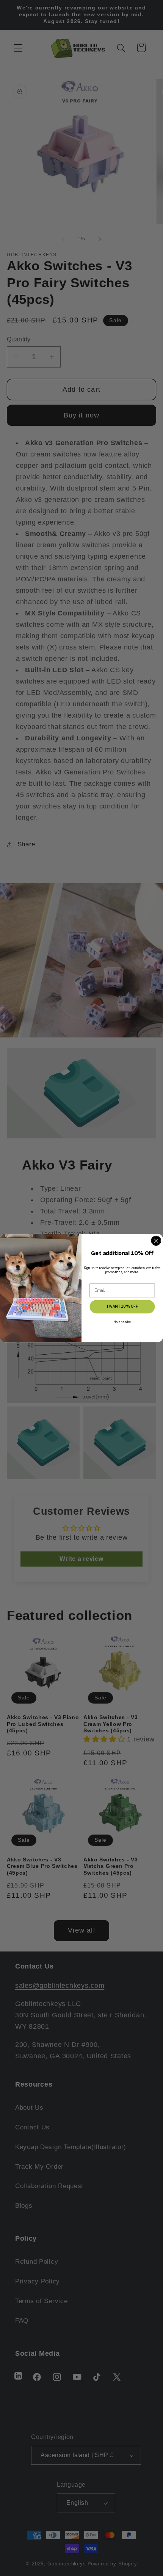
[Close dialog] (156, 1240)
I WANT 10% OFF (122, 1307)
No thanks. (122, 1322)
